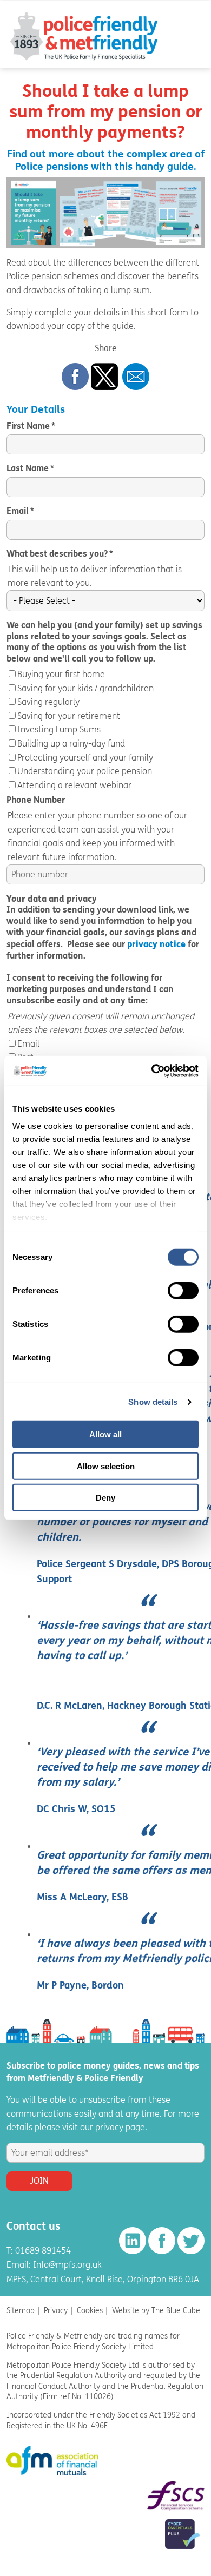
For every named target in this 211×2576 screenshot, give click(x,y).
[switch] (183, 1291)
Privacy (56, 2311)
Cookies (90, 2311)
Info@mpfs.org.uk (67, 2265)
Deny (105, 1498)
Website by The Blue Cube (156, 2311)
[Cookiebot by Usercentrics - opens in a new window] (152, 1071)
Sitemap (21, 2311)
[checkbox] (105, 730)
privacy (109, 2127)
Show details (153, 1402)
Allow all (105, 1434)
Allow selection (106, 1466)
